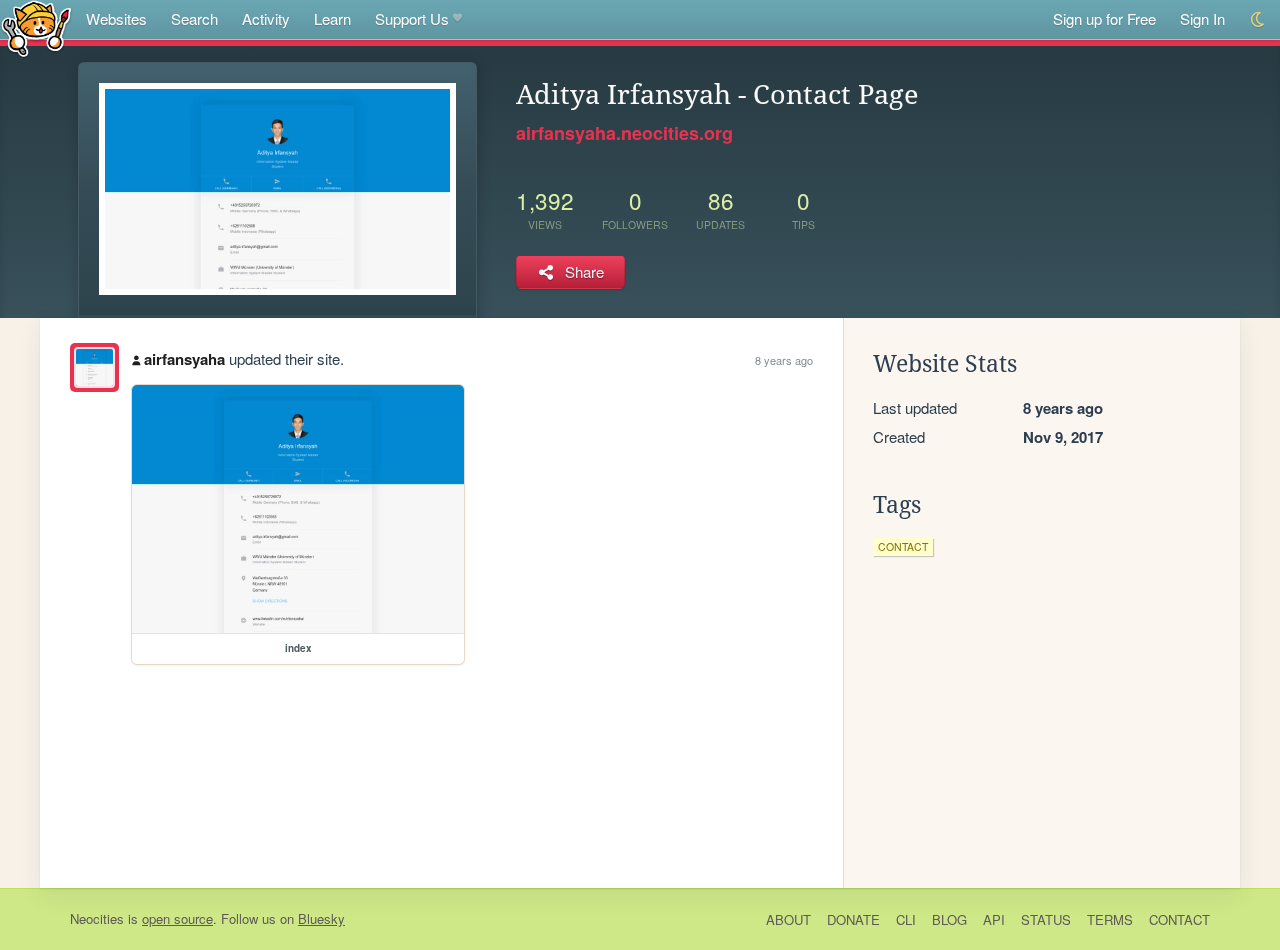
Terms (1110, 919)
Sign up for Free (1104, 18)
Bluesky (321, 918)
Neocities (97, 918)
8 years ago (784, 360)
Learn (332, 18)
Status (1046, 919)
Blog (949, 919)
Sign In (1202, 18)
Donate (853, 919)
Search (194, 18)
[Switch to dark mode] (1258, 19)
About (788, 919)
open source (177, 918)
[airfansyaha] (94, 367)
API (994, 919)
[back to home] (36, 27)
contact (903, 546)
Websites (116, 18)
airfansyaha (184, 359)
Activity (266, 18)
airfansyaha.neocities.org (624, 133)
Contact (1179, 919)
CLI (906, 919)
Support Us (412, 18)
